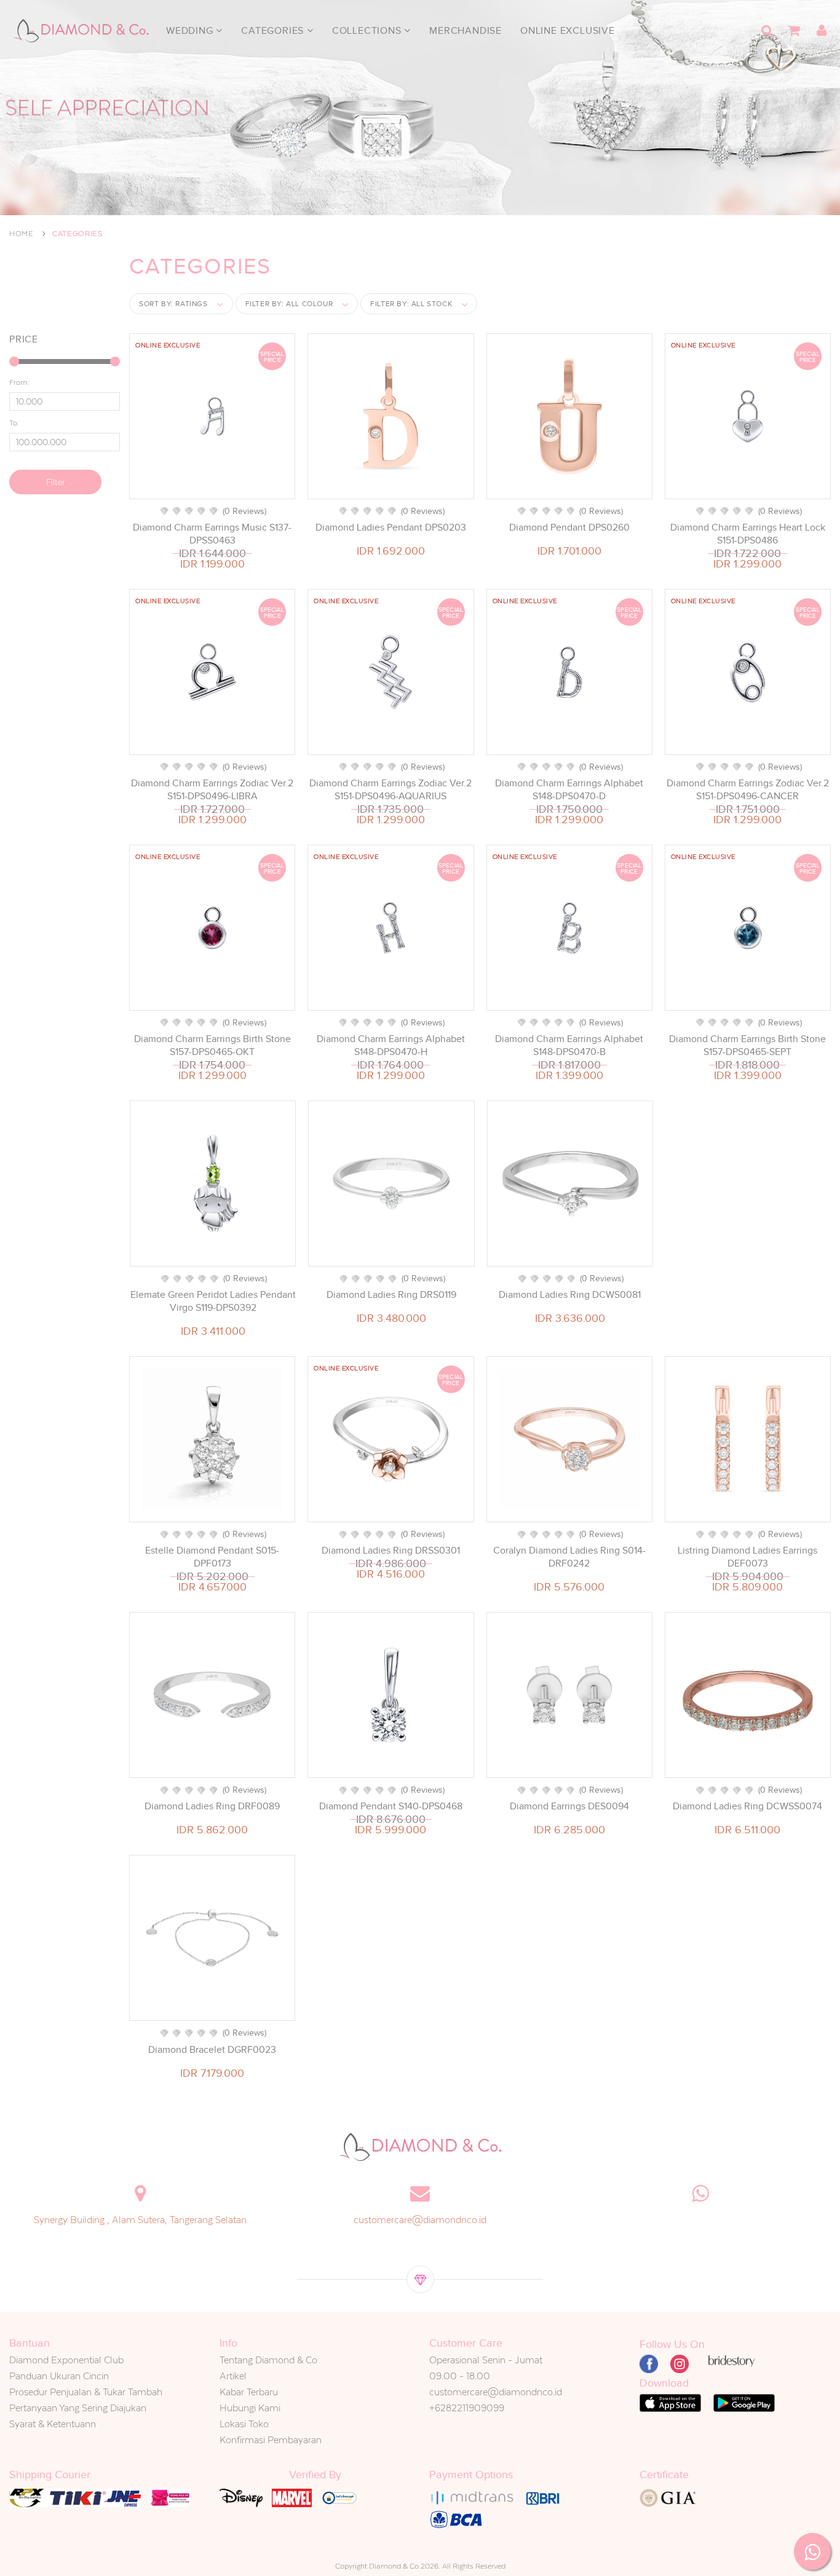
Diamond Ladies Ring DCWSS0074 (747, 1806)
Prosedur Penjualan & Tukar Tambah (86, 2392)
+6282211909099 (467, 2408)
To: (14, 423)
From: (19, 382)
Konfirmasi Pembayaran (271, 2440)
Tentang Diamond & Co (268, 2360)
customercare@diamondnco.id (420, 2220)
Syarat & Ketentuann (53, 2424)
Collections (368, 31)
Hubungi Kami (250, 2408)
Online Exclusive (568, 31)
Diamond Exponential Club (66, 2360)
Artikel (233, 2376)
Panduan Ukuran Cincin (59, 2376)
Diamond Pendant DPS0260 (569, 527)
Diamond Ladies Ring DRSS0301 (391, 1551)
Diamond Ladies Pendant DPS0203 (391, 527)
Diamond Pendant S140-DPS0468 (391, 1806)
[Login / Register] (822, 31)
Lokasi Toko (244, 2424)
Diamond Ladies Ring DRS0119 (391, 1295)
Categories (274, 31)
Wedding (191, 31)
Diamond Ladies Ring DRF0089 (212, 1806)
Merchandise (466, 31)
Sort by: (173, 304)
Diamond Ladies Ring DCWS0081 (570, 1295)
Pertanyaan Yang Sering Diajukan (78, 2408)
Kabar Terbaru (249, 2392)
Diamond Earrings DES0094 (569, 1806)
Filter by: (289, 304)
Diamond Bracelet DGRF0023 (212, 2050)
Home (22, 234)
